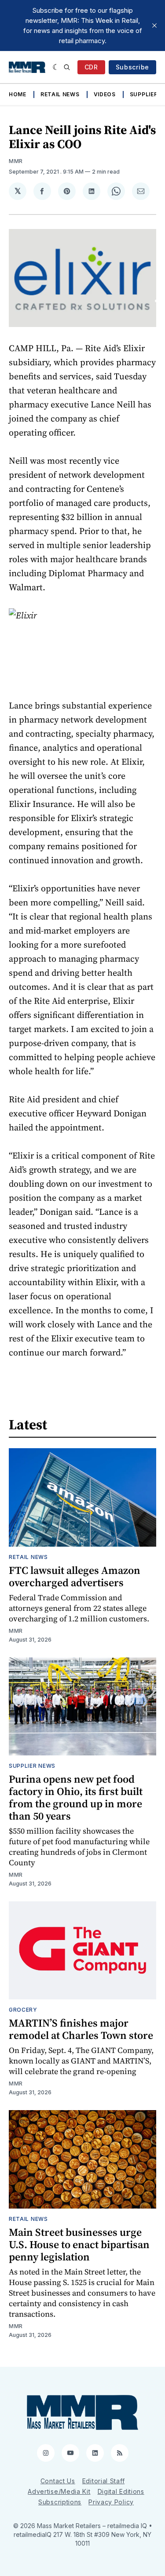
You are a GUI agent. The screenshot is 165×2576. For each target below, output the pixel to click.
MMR (16, 161)
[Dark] (56, 67)
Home (18, 94)
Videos (105, 94)
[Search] (67, 67)
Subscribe (132, 67)
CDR (91, 67)
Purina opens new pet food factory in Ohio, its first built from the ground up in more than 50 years (76, 1797)
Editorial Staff (104, 2481)
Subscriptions (60, 2502)
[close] (154, 25)
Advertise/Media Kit (59, 2491)
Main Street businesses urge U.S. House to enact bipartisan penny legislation (79, 2244)
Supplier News (32, 1766)
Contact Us (58, 2481)
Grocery (23, 2010)
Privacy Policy (111, 2502)
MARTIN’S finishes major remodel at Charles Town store (81, 2029)
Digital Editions (121, 2491)
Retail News (60, 94)
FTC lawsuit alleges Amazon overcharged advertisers (75, 1576)
